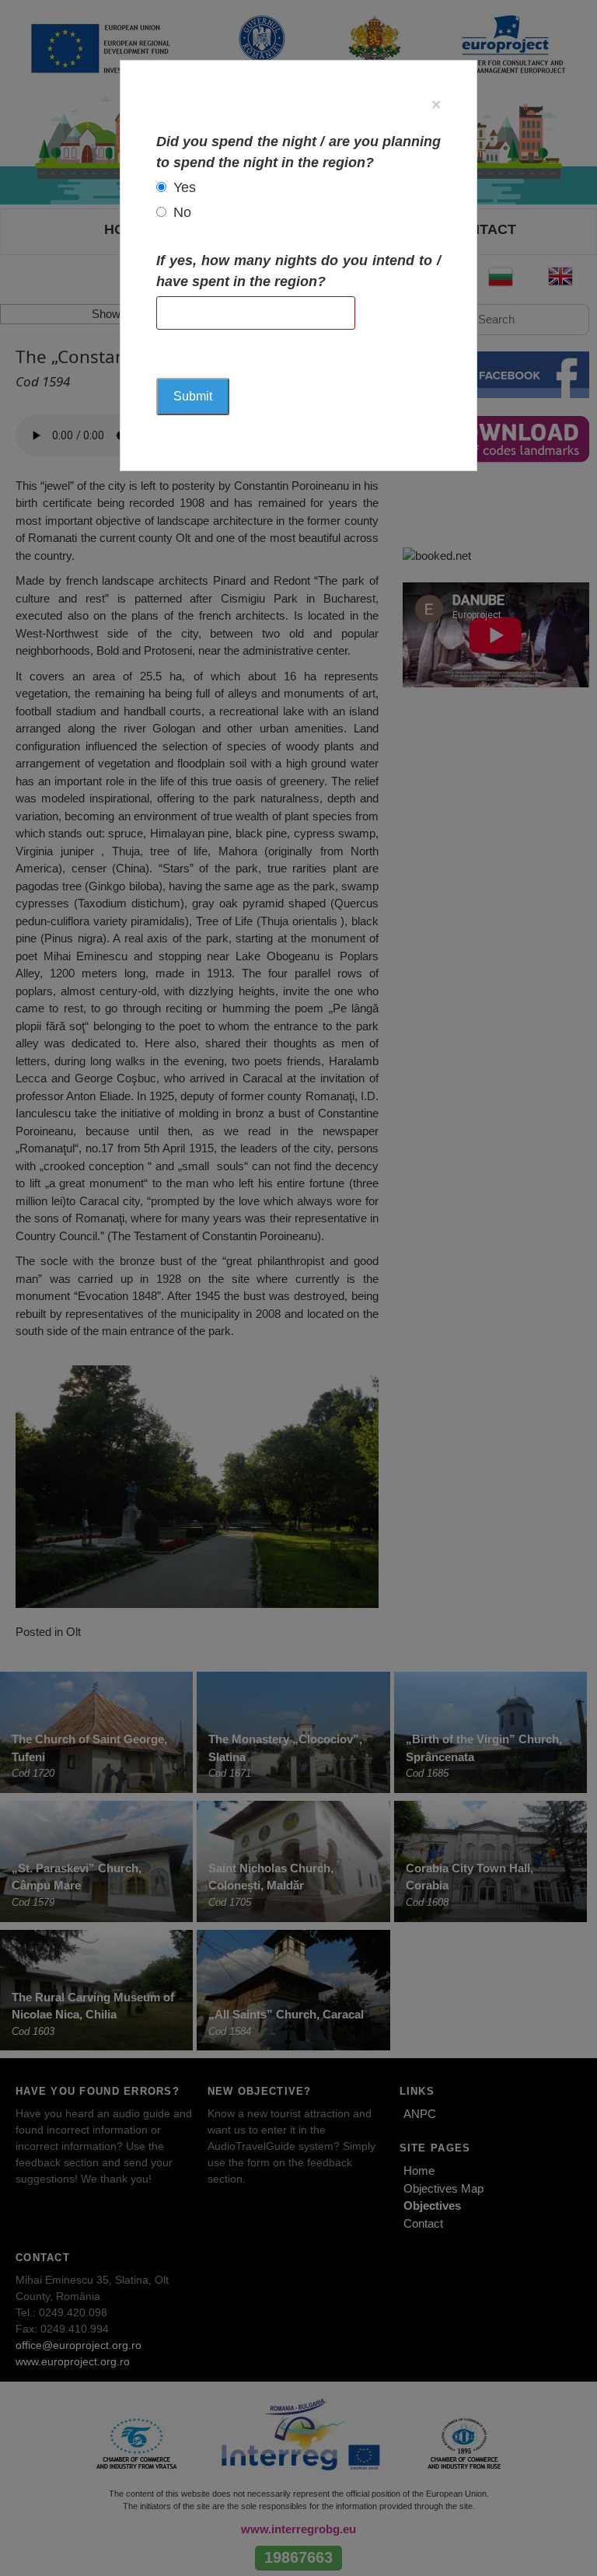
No (182, 212)
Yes (185, 187)
